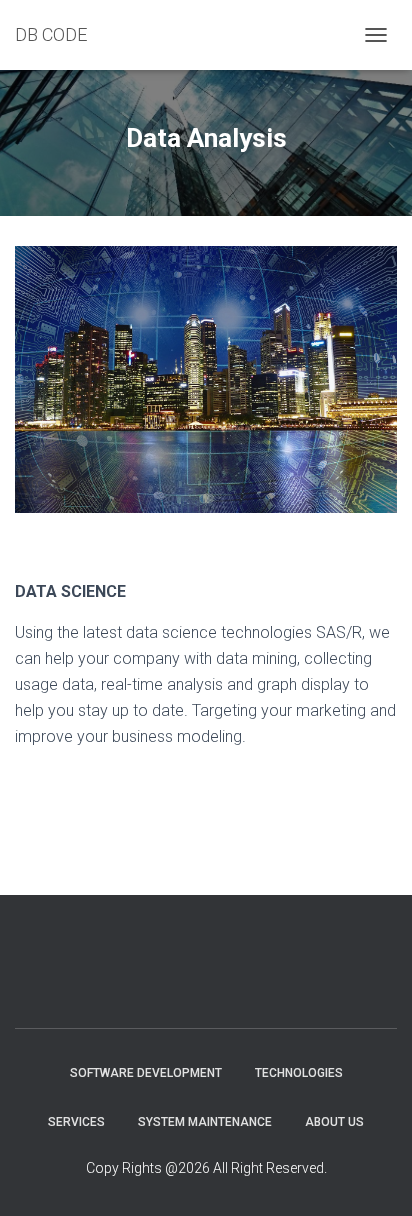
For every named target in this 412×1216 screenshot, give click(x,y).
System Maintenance (205, 1122)
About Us (334, 1122)
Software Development (146, 1073)
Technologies (299, 1073)
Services (76, 1122)
